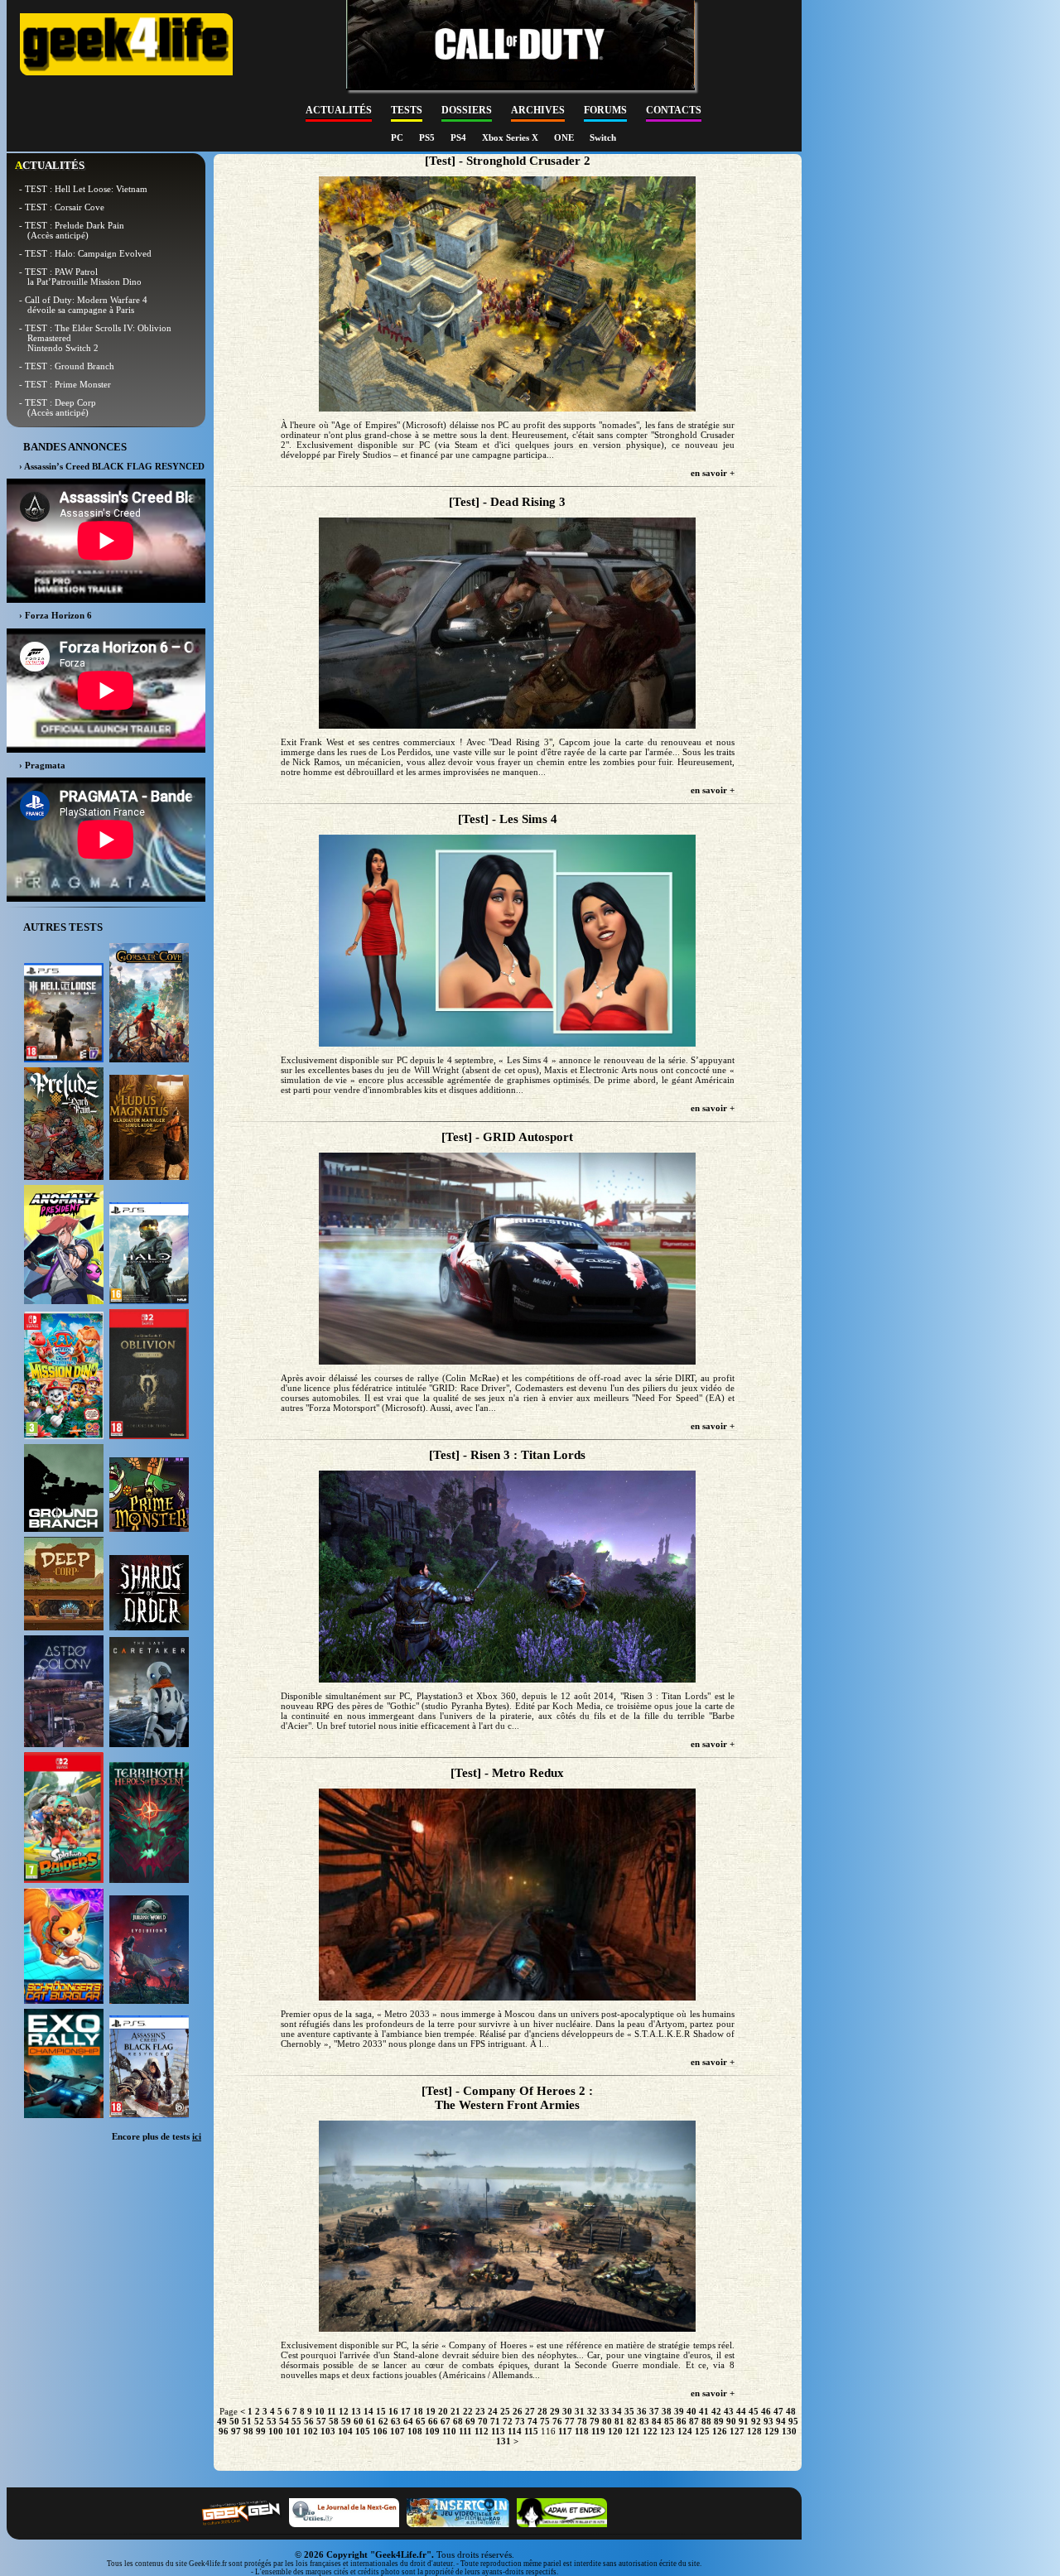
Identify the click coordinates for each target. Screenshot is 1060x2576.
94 (781, 2421)
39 (679, 2411)
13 (356, 2411)
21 (455, 2411)
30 (567, 2411)
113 (498, 2431)
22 (468, 2411)
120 (615, 2431)
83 (644, 2421)
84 (657, 2421)
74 (532, 2421)
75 (545, 2421)
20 (443, 2411)
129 (772, 2431)
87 (694, 2421)
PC (398, 137)
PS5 (428, 137)
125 (702, 2431)
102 (311, 2431)
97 (236, 2431)
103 (328, 2431)
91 (744, 2421)
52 (259, 2421)
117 (565, 2431)
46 (766, 2411)
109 (432, 2431)
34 (617, 2411)
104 (345, 2431)
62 (383, 2421)
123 (667, 2431)
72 (508, 2421)
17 (406, 2411)
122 (650, 2431)
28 (542, 2411)
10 (320, 2411)
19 (431, 2411)
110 (449, 2431)
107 (397, 2431)
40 (691, 2411)
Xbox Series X (511, 137)
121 (633, 2431)
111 (465, 2431)
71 (495, 2421)
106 (380, 2431)
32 (592, 2411)
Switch (603, 137)
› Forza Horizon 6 (55, 615)
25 (505, 2411)
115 (531, 2431)
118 (582, 2431)
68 (458, 2421)
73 (520, 2421)
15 (381, 2411)
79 (595, 2421)
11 (332, 2411)
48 (791, 2411)
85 (669, 2421)
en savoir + (713, 473)
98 (248, 2431)
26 (518, 2411)
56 (309, 2421)
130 (789, 2431)
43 (729, 2411)
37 (654, 2411)
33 (605, 2411)
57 (321, 2421)
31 (580, 2411)
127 (737, 2431)
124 (685, 2431)
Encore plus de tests (157, 2136)
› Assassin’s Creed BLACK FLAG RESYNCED (112, 466)
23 (480, 2411)
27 (530, 2411)
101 (293, 2431)
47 (778, 2411)
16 (393, 2411)
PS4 (460, 137)
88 (706, 2421)
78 (582, 2421)
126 (720, 2431)
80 (607, 2421)
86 (682, 2421)
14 (369, 2411)
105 (363, 2431)
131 (503, 2441)
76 (557, 2421)
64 (408, 2421)
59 (346, 2421)
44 (741, 2411)
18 (418, 2411)
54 (284, 2421)
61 (371, 2421)
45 (754, 2411)
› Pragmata (42, 765)
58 (334, 2421)
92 (756, 2421)
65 (421, 2421)
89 (719, 2421)
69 (470, 2421)
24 (493, 2411)
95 (793, 2421)
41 (704, 2411)
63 (396, 2421)
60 (359, 2421)
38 (667, 2411)
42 (716, 2411)
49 (222, 2421)
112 (482, 2431)
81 (619, 2421)
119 (598, 2431)
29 (555, 2411)
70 (483, 2421)
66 (433, 2421)
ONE (565, 137)
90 (731, 2421)
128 (754, 2431)
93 (768, 2421)
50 (234, 2421)
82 (632, 2421)
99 (261, 2431)
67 (446, 2421)
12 (344, 2411)
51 (247, 2421)
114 (515, 2431)
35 (629, 2411)
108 (415, 2431)
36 (642, 2411)
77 (570, 2421)
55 (296, 2421)
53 (272, 2421)
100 (276, 2431)
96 (224, 2431)
